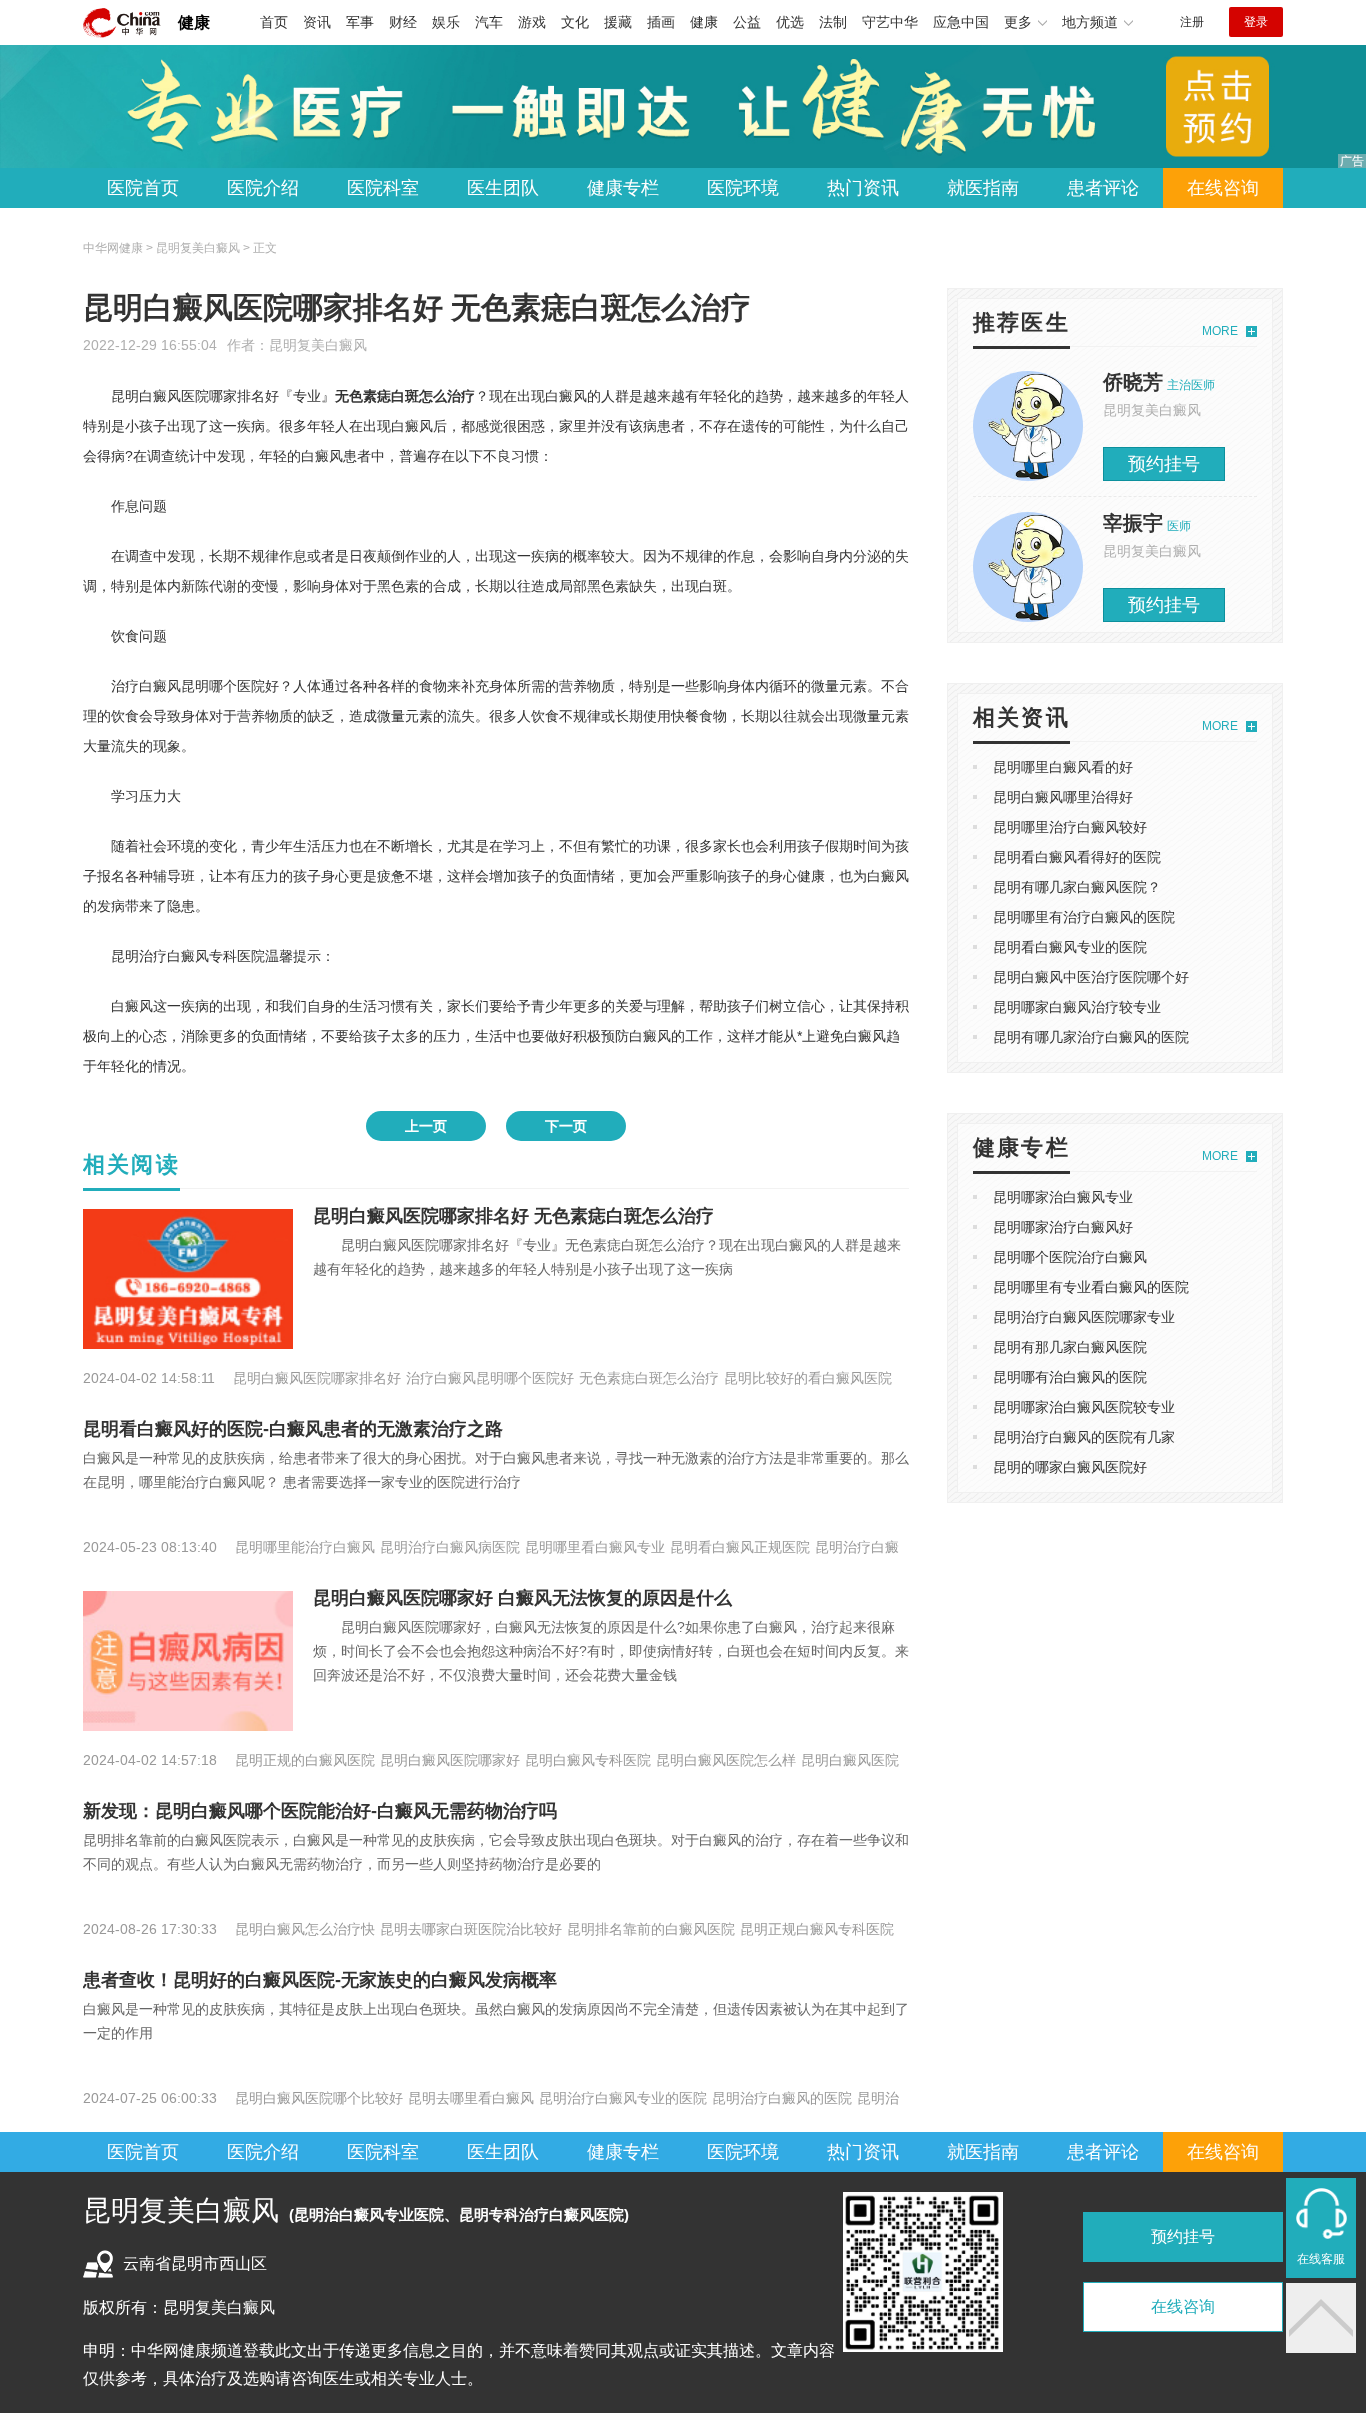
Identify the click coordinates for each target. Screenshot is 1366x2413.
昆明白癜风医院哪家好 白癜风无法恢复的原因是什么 (522, 1598)
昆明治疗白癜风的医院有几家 (1084, 1437)
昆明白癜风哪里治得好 (1063, 797)
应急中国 (961, 22)
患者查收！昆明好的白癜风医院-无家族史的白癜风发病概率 (320, 1980)
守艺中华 (890, 22)
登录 (1256, 22)
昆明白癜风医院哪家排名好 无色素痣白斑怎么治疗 (513, 1216)
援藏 (618, 22)
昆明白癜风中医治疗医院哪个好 (1091, 977)
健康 (194, 22)
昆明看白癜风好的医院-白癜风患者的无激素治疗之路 (293, 1429)
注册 (1192, 22)
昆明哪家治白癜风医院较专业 (1084, 1407)
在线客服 (1321, 2259)
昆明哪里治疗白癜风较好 (1070, 827)
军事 (360, 22)
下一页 (566, 1126)
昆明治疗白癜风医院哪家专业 (1084, 1317)
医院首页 (143, 188)
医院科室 (383, 188)
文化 (575, 22)
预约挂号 (1164, 464)
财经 (403, 22)
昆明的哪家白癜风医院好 (1070, 1467)
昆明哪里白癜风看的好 (1063, 767)
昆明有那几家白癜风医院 (1070, 1347)
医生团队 (503, 188)
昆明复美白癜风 (318, 345)
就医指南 (983, 188)
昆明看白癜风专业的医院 (1070, 947)
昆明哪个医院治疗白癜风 (1070, 1257)
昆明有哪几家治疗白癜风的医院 (1091, 1037)
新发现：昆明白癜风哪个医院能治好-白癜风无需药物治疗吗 (320, 1811)
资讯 (317, 22)
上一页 (426, 1126)
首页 (274, 22)
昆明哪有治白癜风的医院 (1070, 1377)
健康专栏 (623, 188)
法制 (833, 22)
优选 (790, 22)
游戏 (532, 22)
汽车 (489, 22)
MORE (1220, 331)
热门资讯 (863, 188)
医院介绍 (263, 188)
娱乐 (446, 22)
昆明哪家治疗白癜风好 (1063, 1227)
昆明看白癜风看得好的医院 (1077, 857)
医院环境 (743, 188)
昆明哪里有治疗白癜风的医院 (1084, 917)
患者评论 (1103, 188)
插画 (661, 22)
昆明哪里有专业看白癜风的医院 (1091, 1287)
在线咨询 (1223, 188)
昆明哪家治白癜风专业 (1063, 1197)
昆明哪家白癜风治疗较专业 (1077, 1007)
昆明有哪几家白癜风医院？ (1077, 887)
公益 (747, 22)
